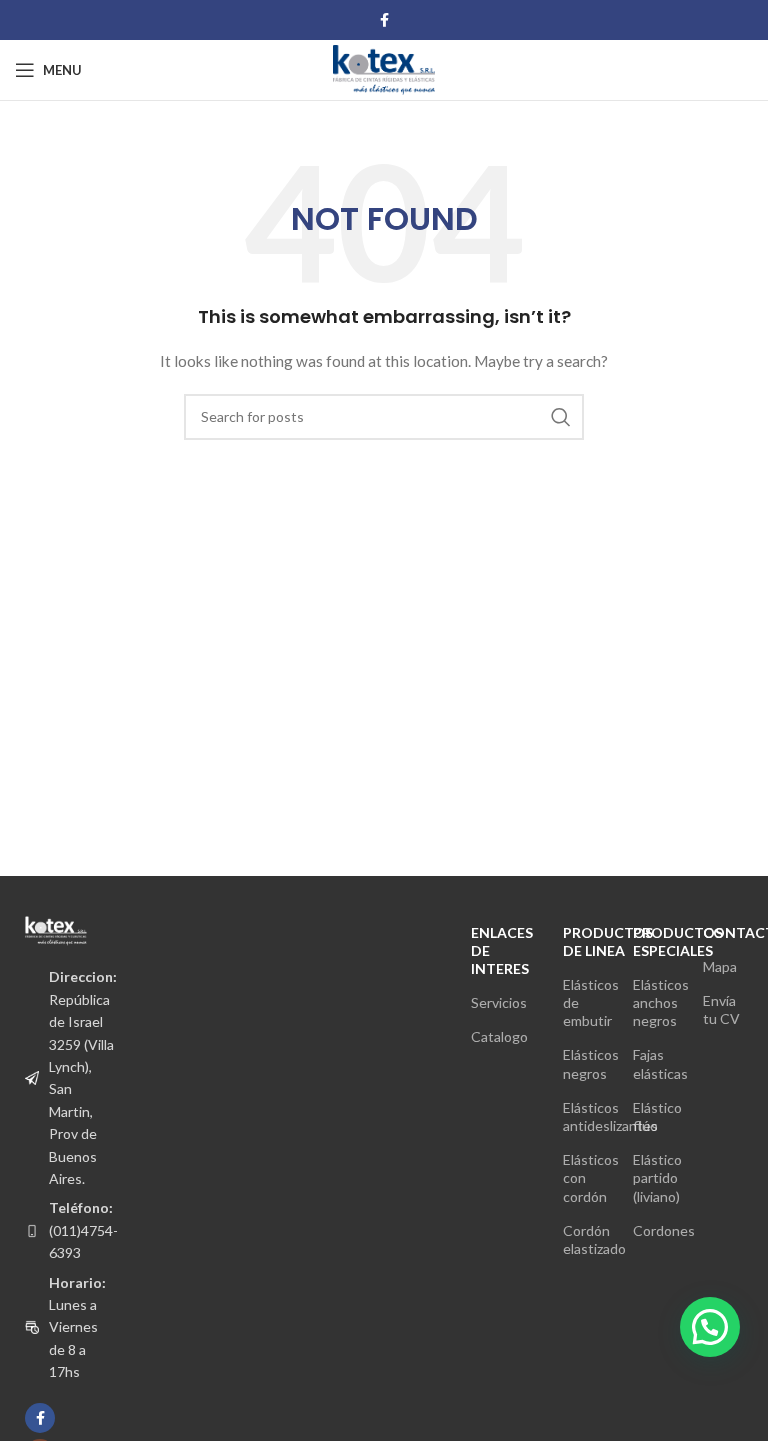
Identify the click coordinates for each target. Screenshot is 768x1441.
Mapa (720, 966)
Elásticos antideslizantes (583, 1116)
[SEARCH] (561, 417)
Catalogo (499, 1036)
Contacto (723, 932)
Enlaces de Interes (502, 950)
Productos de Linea (583, 941)
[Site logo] (384, 68)
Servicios (499, 1002)
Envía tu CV (721, 1009)
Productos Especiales (653, 941)
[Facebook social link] (384, 20)
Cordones (653, 1230)
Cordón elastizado (583, 1239)
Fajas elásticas (653, 1063)
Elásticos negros (583, 1063)
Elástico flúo (653, 1116)
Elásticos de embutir (583, 1002)
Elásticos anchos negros (653, 1002)
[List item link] (56, 1230)
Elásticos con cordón (583, 1177)
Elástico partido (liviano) (653, 1177)
